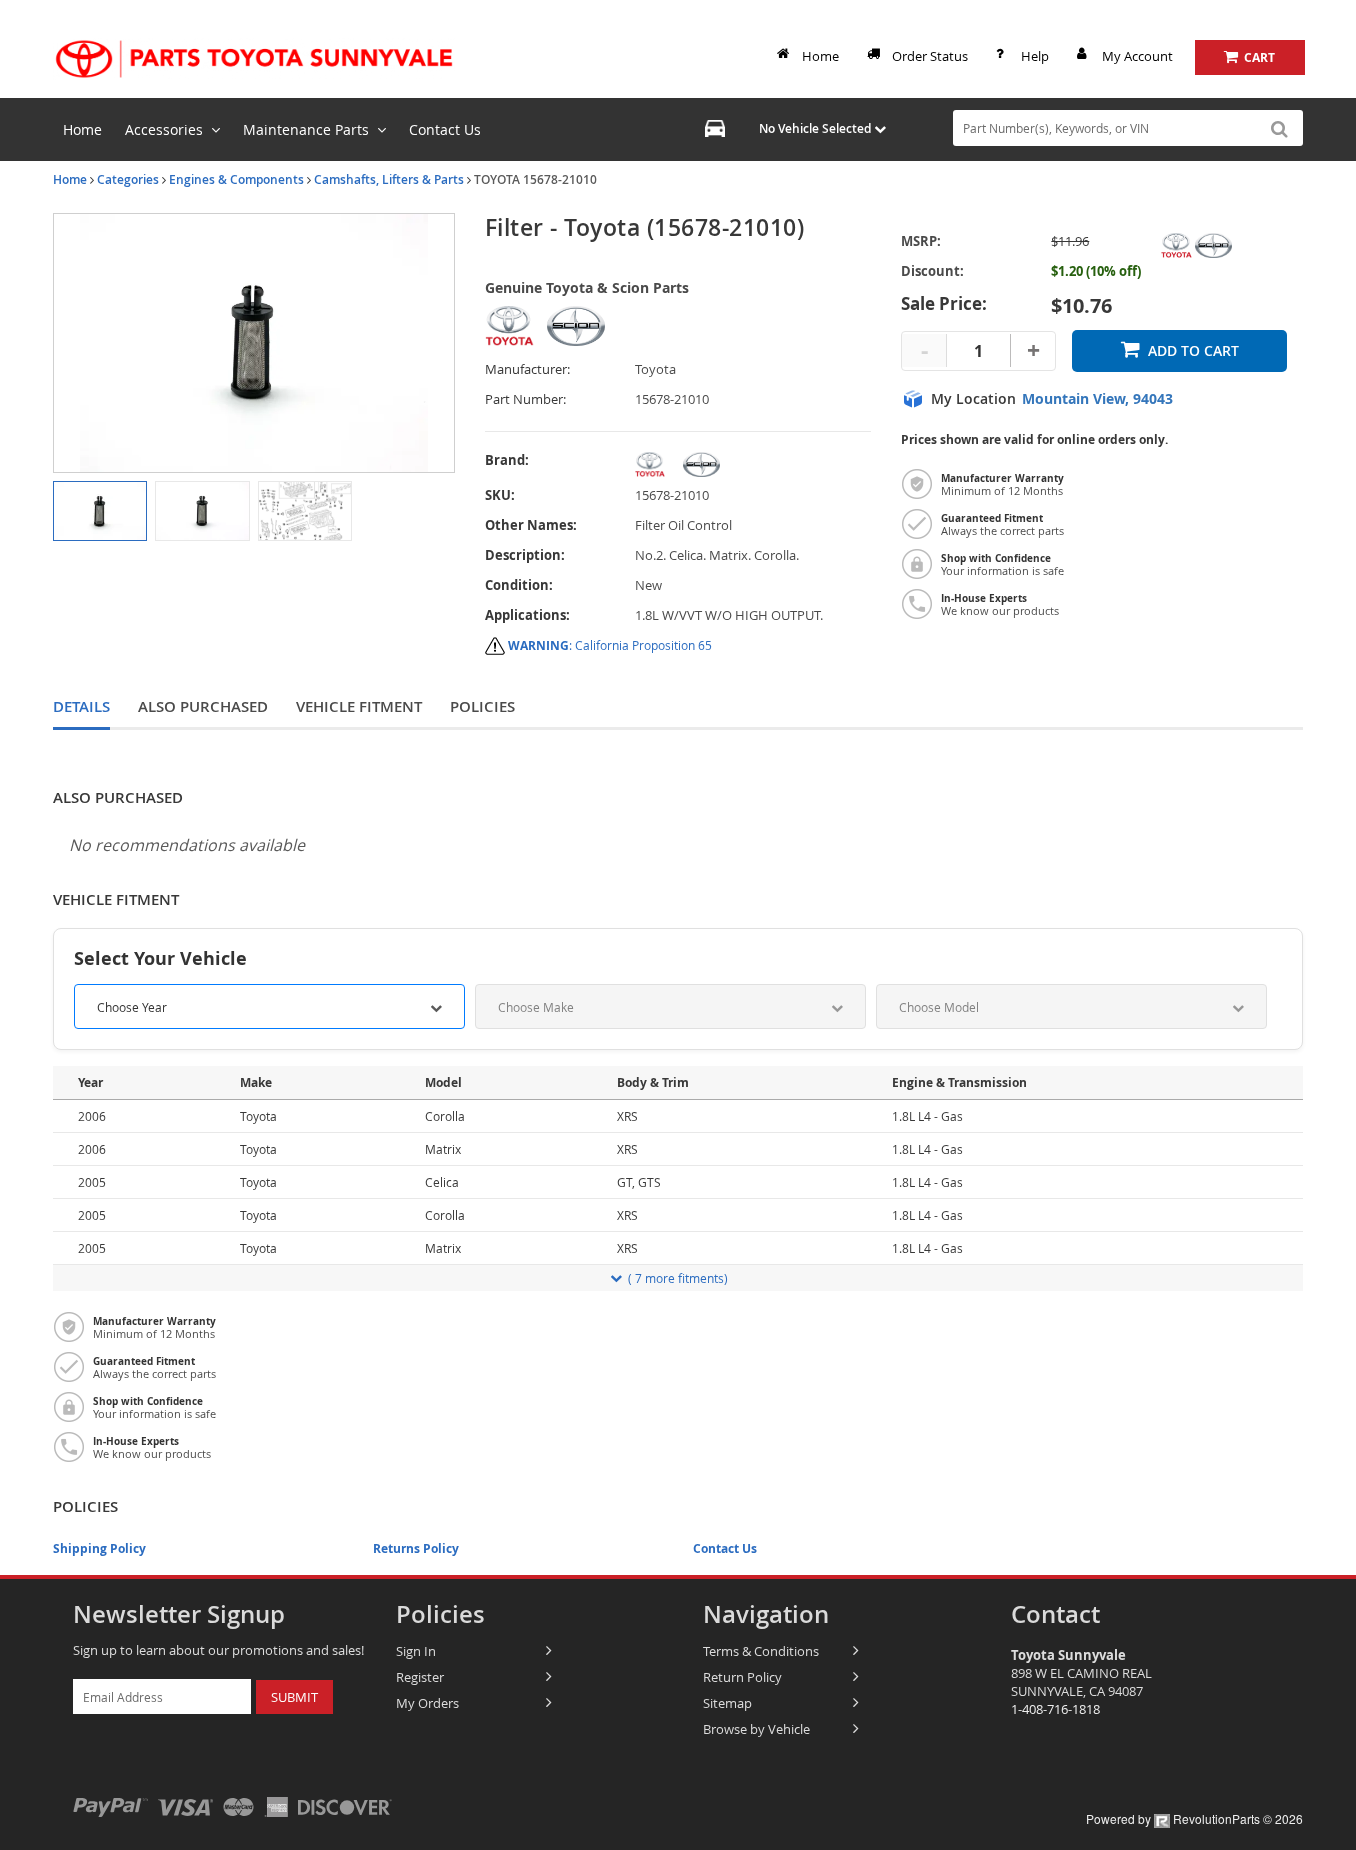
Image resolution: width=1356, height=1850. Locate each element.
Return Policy (742, 1677)
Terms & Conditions (761, 1651)
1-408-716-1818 (1055, 1709)
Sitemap (727, 1703)
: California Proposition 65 (610, 645)
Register (420, 1677)
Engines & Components (236, 179)
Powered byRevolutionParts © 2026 (1194, 1818)
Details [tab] (81, 706)
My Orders (427, 1703)
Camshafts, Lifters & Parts (389, 179)
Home (820, 56)
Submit (294, 1697)
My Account (1137, 56)
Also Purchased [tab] (203, 706)
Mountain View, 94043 (1097, 399)
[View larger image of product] (100, 511)
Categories (128, 179)
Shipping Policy (99, 1548)
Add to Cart (1193, 350)
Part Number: (525, 399)
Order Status (930, 56)
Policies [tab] (482, 706)
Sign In (416, 1651)
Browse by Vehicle (756, 1729)
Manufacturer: (527, 369)
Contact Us (725, 1548)
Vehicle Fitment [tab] (359, 706)
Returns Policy (416, 1548)
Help (1035, 56)
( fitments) (678, 1278)
